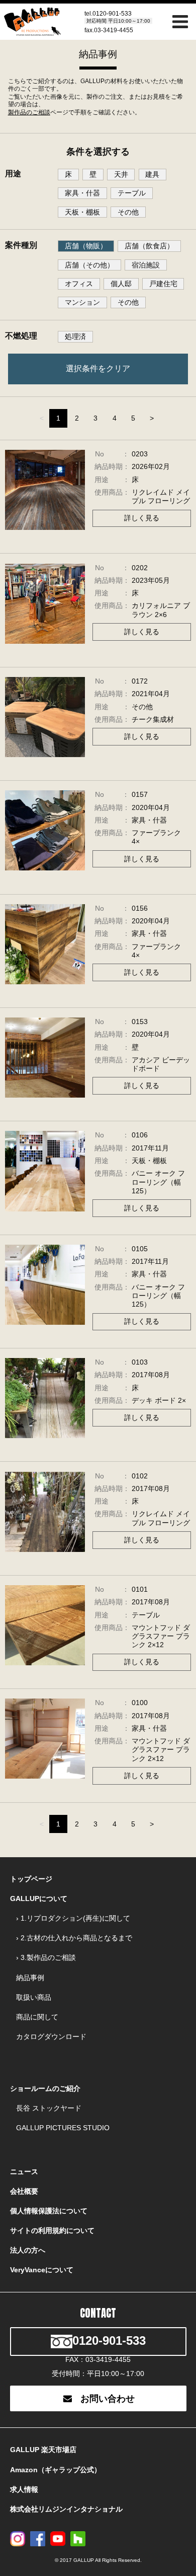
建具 (152, 174)
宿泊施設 (146, 265)
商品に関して (37, 2017)
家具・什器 (82, 193)
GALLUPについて (39, 1899)
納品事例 (30, 1978)
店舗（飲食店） (149, 246)
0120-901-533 (112, 14)
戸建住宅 (163, 284)
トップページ (31, 1879)
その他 (128, 212)
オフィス (79, 284)
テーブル (132, 193)
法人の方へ (28, 2250)
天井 (121, 174)
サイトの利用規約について (52, 2230)
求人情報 (24, 2489)
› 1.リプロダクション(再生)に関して (73, 1918)
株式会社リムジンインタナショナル (66, 2509)
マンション (82, 302)
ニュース (24, 2172)
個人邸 (121, 284)
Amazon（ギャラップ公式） (56, 2470)
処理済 (75, 336)
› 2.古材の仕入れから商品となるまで (74, 1938)
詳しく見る (142, 518)
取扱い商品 (34, 1997)
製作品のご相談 (29, 112)
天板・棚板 (82, 212)
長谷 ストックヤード (49, 2108)
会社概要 (24, 2191)
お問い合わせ (108, 2399)
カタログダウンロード (51, 2037)
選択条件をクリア (98, 368)
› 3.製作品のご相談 (46, 1957)
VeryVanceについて (42, 2270)
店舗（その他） (89, 265)
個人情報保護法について (49, 2211)
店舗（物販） (86, 246)
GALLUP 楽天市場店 (43, 2450)
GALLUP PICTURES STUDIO (63, 2128)
